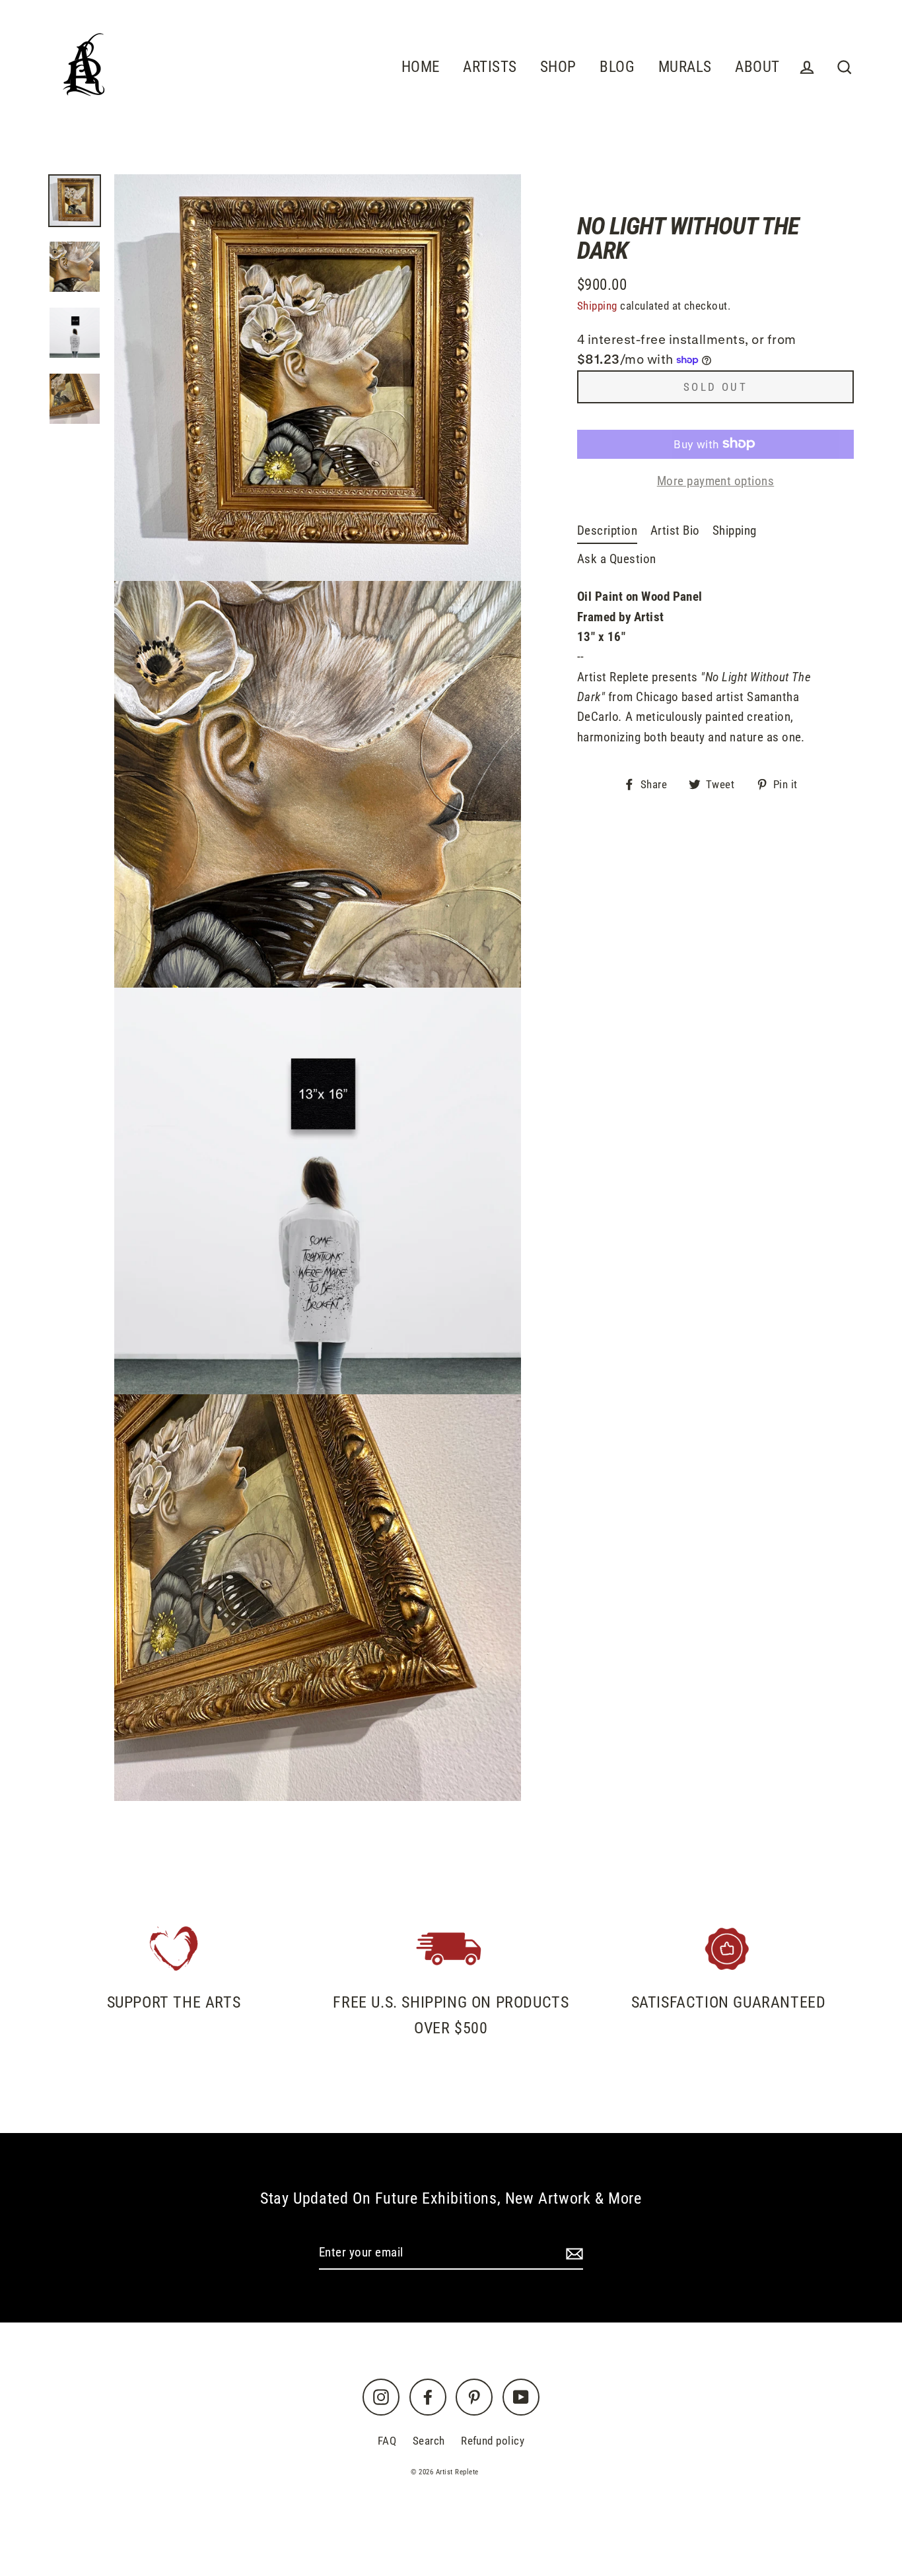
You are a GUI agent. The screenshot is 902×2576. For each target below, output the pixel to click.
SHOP (558, 67)
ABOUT (757, 67)
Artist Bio (675, 530)
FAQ (387, 2441)
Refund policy (493, 2441)
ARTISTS (490, 67)
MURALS (685, 67)
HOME (421, 67)
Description (607, 530)
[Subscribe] (572, 2253)
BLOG (617, 67)
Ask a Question (617, 558)
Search (429, 2441)
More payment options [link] (716, 480)
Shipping (597, 306)
